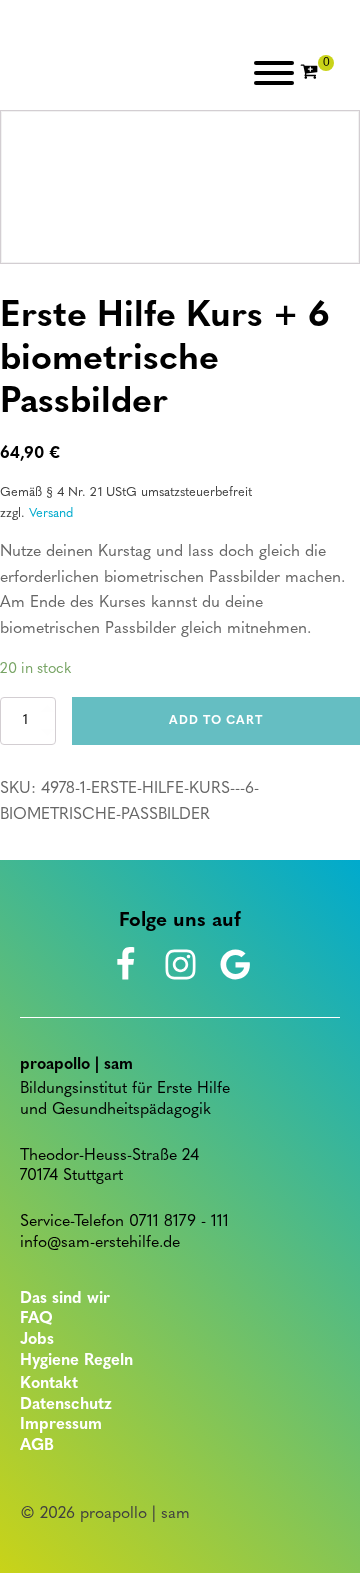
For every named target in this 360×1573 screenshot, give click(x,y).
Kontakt (49, 1384)
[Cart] (317, 73)
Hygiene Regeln (76, 1361)
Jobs (37, 1340)
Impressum (61, 1425)
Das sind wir (65, 1299)
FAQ (36, 1319)
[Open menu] (274, 73)
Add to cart (216, 721)
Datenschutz (66, 1405)
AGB (37, 1446)
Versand (51, 513)
